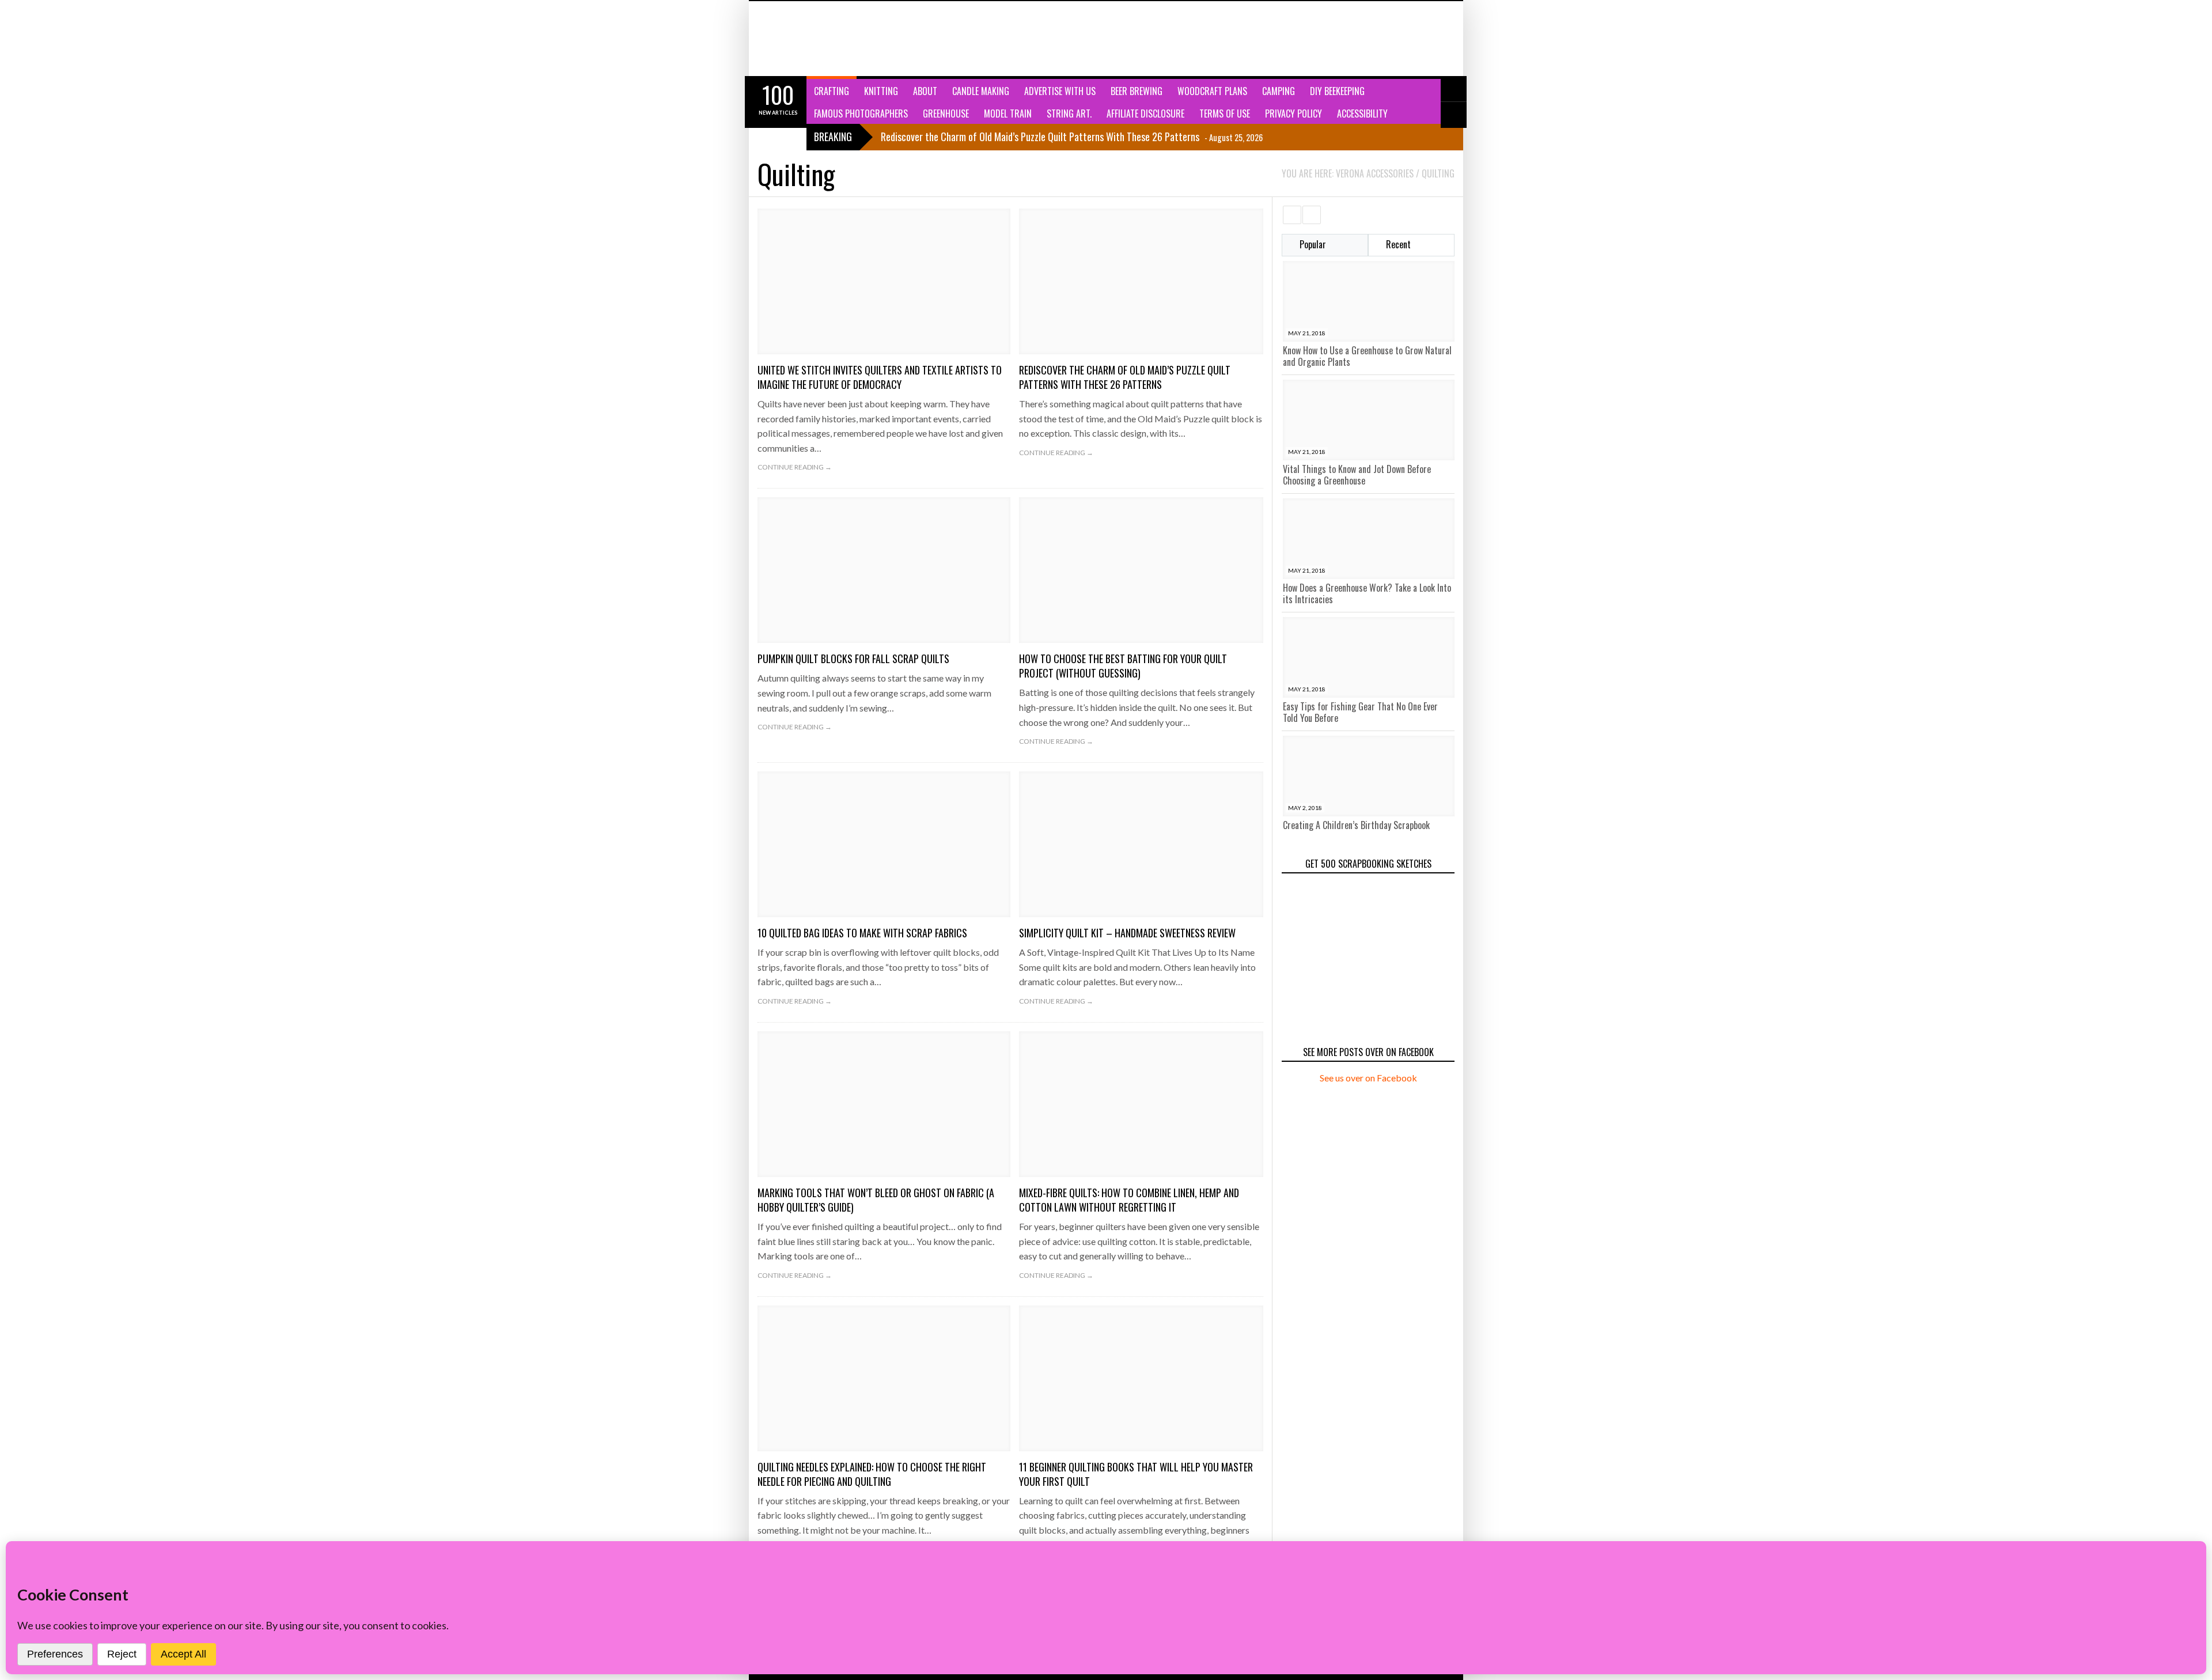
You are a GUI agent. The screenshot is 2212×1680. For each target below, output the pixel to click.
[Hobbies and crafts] (815, 39)
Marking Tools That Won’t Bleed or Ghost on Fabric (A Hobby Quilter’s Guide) (876, 1200)
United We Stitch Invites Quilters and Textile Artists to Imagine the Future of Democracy (880, 377)
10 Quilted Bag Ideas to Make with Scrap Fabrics (862, 933)
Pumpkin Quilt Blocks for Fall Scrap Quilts (853, 659)
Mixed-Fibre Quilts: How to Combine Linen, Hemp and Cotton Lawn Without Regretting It (1129, 1200)
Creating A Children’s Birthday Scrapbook (1356, 825)
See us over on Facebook (1368, 1078)
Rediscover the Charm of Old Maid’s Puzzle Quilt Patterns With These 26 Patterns (1125, 377)
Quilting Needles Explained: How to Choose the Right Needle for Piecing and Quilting (872, 1474)
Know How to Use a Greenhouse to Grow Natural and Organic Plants (1367, 356)
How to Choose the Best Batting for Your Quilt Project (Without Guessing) (1123, 666)
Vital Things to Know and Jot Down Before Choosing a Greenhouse (1357, 475)
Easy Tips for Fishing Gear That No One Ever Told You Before (1360, 712)
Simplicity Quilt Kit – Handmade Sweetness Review (1127, 933)
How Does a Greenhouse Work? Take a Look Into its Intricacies (1367, 593)
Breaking (833, 137)
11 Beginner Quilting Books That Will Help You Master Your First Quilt (1136, 1474)
